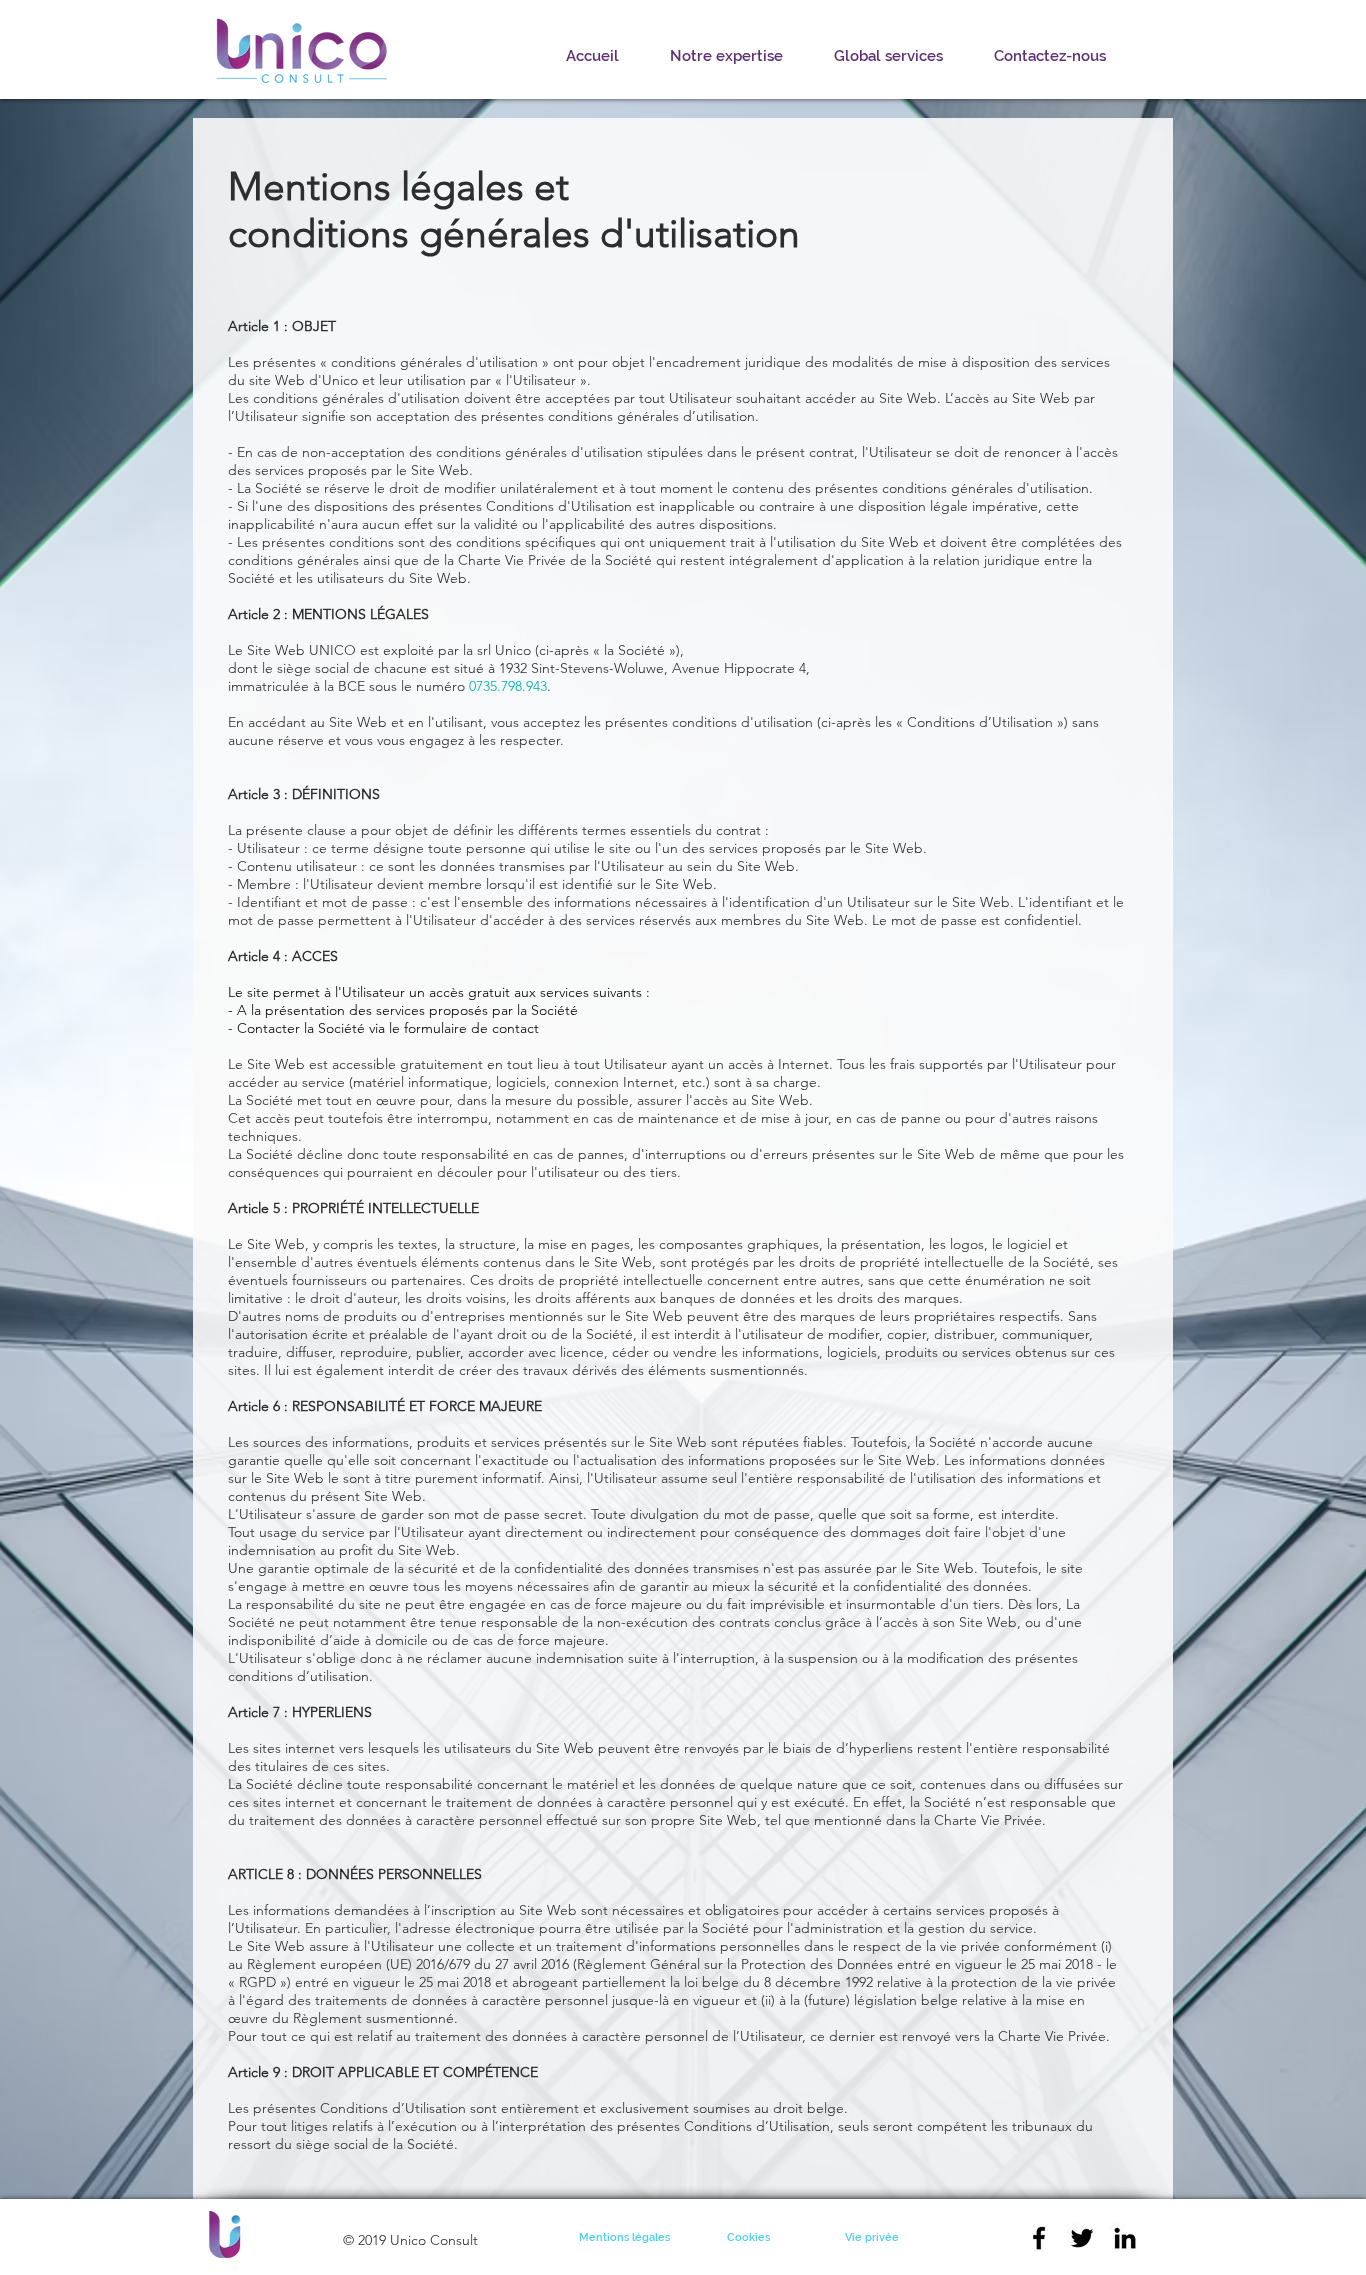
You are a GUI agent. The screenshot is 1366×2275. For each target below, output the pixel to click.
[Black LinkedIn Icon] (1125, 2238)
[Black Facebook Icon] (1039, 2238)
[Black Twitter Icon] (1082, 2238)
